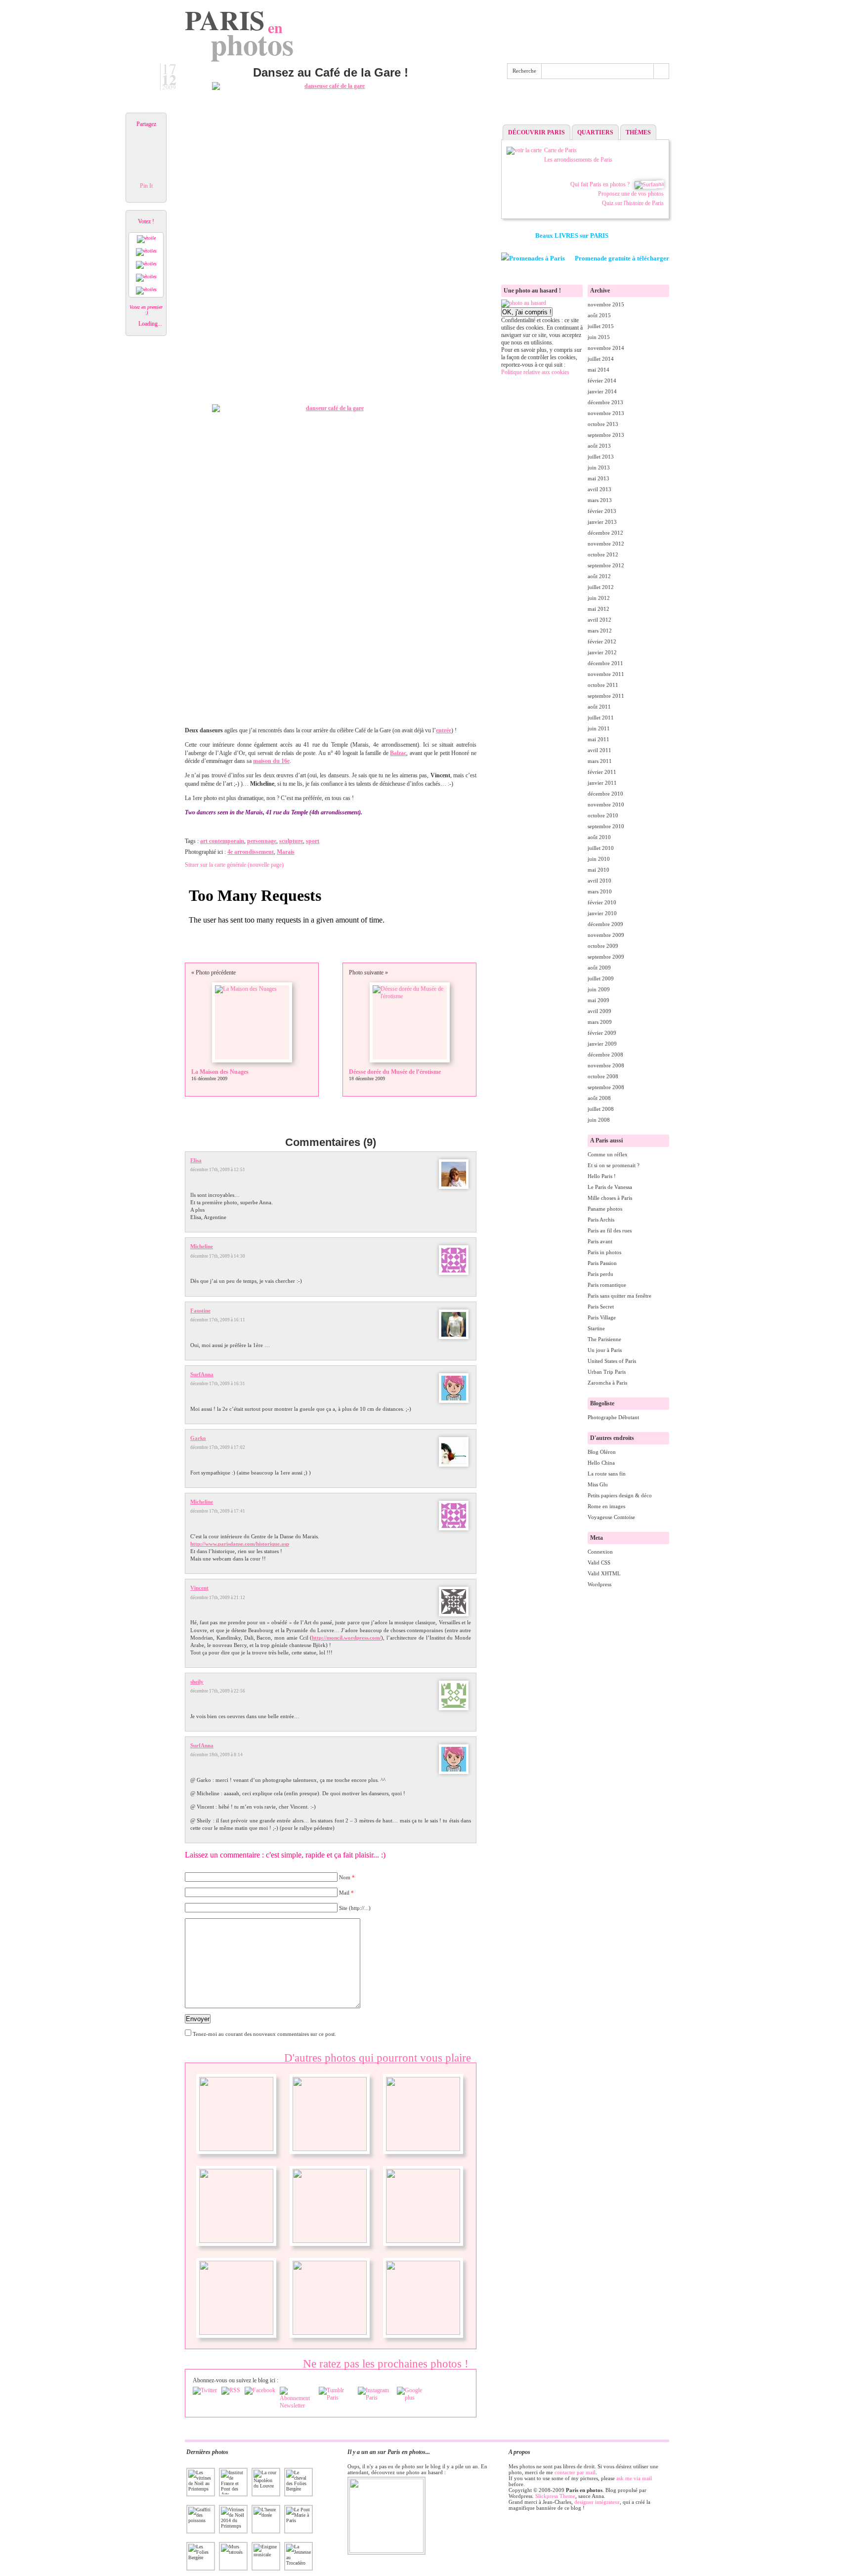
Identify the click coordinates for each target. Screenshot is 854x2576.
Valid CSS (599, 1562)
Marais (286, 852)
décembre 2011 (605, 663)
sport (313, 841)
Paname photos (605, 1209)
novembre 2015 (606, 304)
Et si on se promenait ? (614, 1165)
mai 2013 (598, 478)
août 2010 (599, 837)
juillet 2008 (601, 1109)
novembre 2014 (606, 348)
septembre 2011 (606, 696)
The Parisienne (604, 1339)
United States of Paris (612, 1361)
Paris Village (602, 1317)
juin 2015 (599, 337)
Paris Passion (602, 1263)
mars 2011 (600, 761)
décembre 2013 (605, 402)
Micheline (202, 1246)
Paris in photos (604, 1252)
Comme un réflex (608, 1154)
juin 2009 (599, 989)
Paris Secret (601, 1307)
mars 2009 (600, 1022)
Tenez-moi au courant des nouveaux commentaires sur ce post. (264, 2034)
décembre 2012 (605, 533)
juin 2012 (599, 598)
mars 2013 (600, 500)
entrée (444, 730)
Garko (198, 1438)
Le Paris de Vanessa (610, 1187)
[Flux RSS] (231, 2391)
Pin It (146, 186)
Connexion (600, 1552)
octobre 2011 (603, 685)
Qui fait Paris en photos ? (600, 184)
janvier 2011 (602, 783)
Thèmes (638, 132)
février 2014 (602, 380)
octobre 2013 (603, 424)
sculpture (291, 841)
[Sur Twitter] (205, 2391)
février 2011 (602, 772)
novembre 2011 (606, 674)
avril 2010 (599, 881)
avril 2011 (599, 750)
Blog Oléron (602, 1452)
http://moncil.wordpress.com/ (346, 1638)
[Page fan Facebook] (260, 2391)
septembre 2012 (606, 565)
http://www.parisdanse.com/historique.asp (240, 1544)
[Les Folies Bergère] (330, 2149)
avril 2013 (599, 489)
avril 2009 (599, 1011)
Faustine (200, 1310)
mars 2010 (600, 891)
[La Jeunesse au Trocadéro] (236, 2241)
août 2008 (599, 1098)
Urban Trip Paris (607, 1372)
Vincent (199, 1588)
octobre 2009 (603, 946)
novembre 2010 (606, 804)
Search (661, 71)
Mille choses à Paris (610, 1198)
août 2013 (599, 446)
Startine (596, 1328)
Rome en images (606, 1506)
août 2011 (599, 707)
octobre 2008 (603, 1076)
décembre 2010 (605, 794)
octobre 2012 (603, 554)
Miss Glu (598, 1484)
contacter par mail (575, 2472)
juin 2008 (599, 1120)
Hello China (601, 1463)
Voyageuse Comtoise (611, 1517)
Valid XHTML (604, 1573)
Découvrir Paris (536, 132)
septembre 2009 (606, 957)
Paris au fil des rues (610, 1230)
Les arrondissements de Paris (578, 160)
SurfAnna (202, 1374)
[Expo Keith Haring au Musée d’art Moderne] (423, 2241)
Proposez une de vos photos (631, 194)
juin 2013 (599, 467)
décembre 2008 (605, 1055)
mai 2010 (598, 870)
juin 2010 (599, 859)
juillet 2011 (601, 718)
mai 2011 (598, 739)
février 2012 (602, 641)
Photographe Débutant (613, 1417)
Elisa (196, 1160)
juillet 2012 (601, 587)
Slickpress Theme (555, 2496)
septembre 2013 (606, 435)
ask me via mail (634, 2478)
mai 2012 (598, 609)
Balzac (398, 753)
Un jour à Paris (605, 1350)
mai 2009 (598, 1000)
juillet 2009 (601, 978)
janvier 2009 (602, 1044)
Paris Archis (601, 1220)
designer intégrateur (597, 2502)
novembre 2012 (606, 544)
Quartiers (595, 132)
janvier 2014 (602, 391)
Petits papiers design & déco (620, 1495)
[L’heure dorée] (236, 2149)
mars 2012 (600, 631)
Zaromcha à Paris (607, 1383)
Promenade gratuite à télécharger (622, 258)
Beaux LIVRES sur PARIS (572, 235)
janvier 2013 (602, 522)
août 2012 (599, 576)
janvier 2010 (602, 913)
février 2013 (602, 511)
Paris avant (600, 1241)
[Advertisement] (585, 104)
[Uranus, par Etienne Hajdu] (423, 2333)
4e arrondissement (251, 852)
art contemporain (222, 841)
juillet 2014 (601, 359)
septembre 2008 (606, 1087)
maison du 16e (271, 761)
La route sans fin (607, 1474)
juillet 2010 (601, 848)
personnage (262, 841)
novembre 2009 (606, 935)
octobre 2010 (603, 815)
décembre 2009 (605, 924)
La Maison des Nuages (220, 1072)
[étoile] (146, 239)
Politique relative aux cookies (535, 372)
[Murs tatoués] (423, 2149)
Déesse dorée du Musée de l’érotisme (395, 1072)
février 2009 (602, 1033)
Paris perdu (600, 1274)
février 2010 (602, 902)
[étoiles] (146, 252)
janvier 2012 (602, 652)
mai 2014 (598, 370)
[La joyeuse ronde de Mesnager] (330, 2333)
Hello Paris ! (602, 1176)
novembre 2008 (606, 1065)
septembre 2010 (606, 826)
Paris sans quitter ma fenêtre (619, 1296)
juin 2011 (599, 728)
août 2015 (599, 315)
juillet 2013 (601, 457)
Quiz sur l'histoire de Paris (633, 203)
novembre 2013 (606, 413)
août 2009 (599, 968)
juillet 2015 (601, 326)
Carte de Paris (560, 150)
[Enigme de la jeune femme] (330, 2241)
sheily (197, 1682)
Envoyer (198, 2019)
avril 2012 (599, 620)
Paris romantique (607, 1285)
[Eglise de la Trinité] (236, 2333)
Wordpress (599, 1584)
